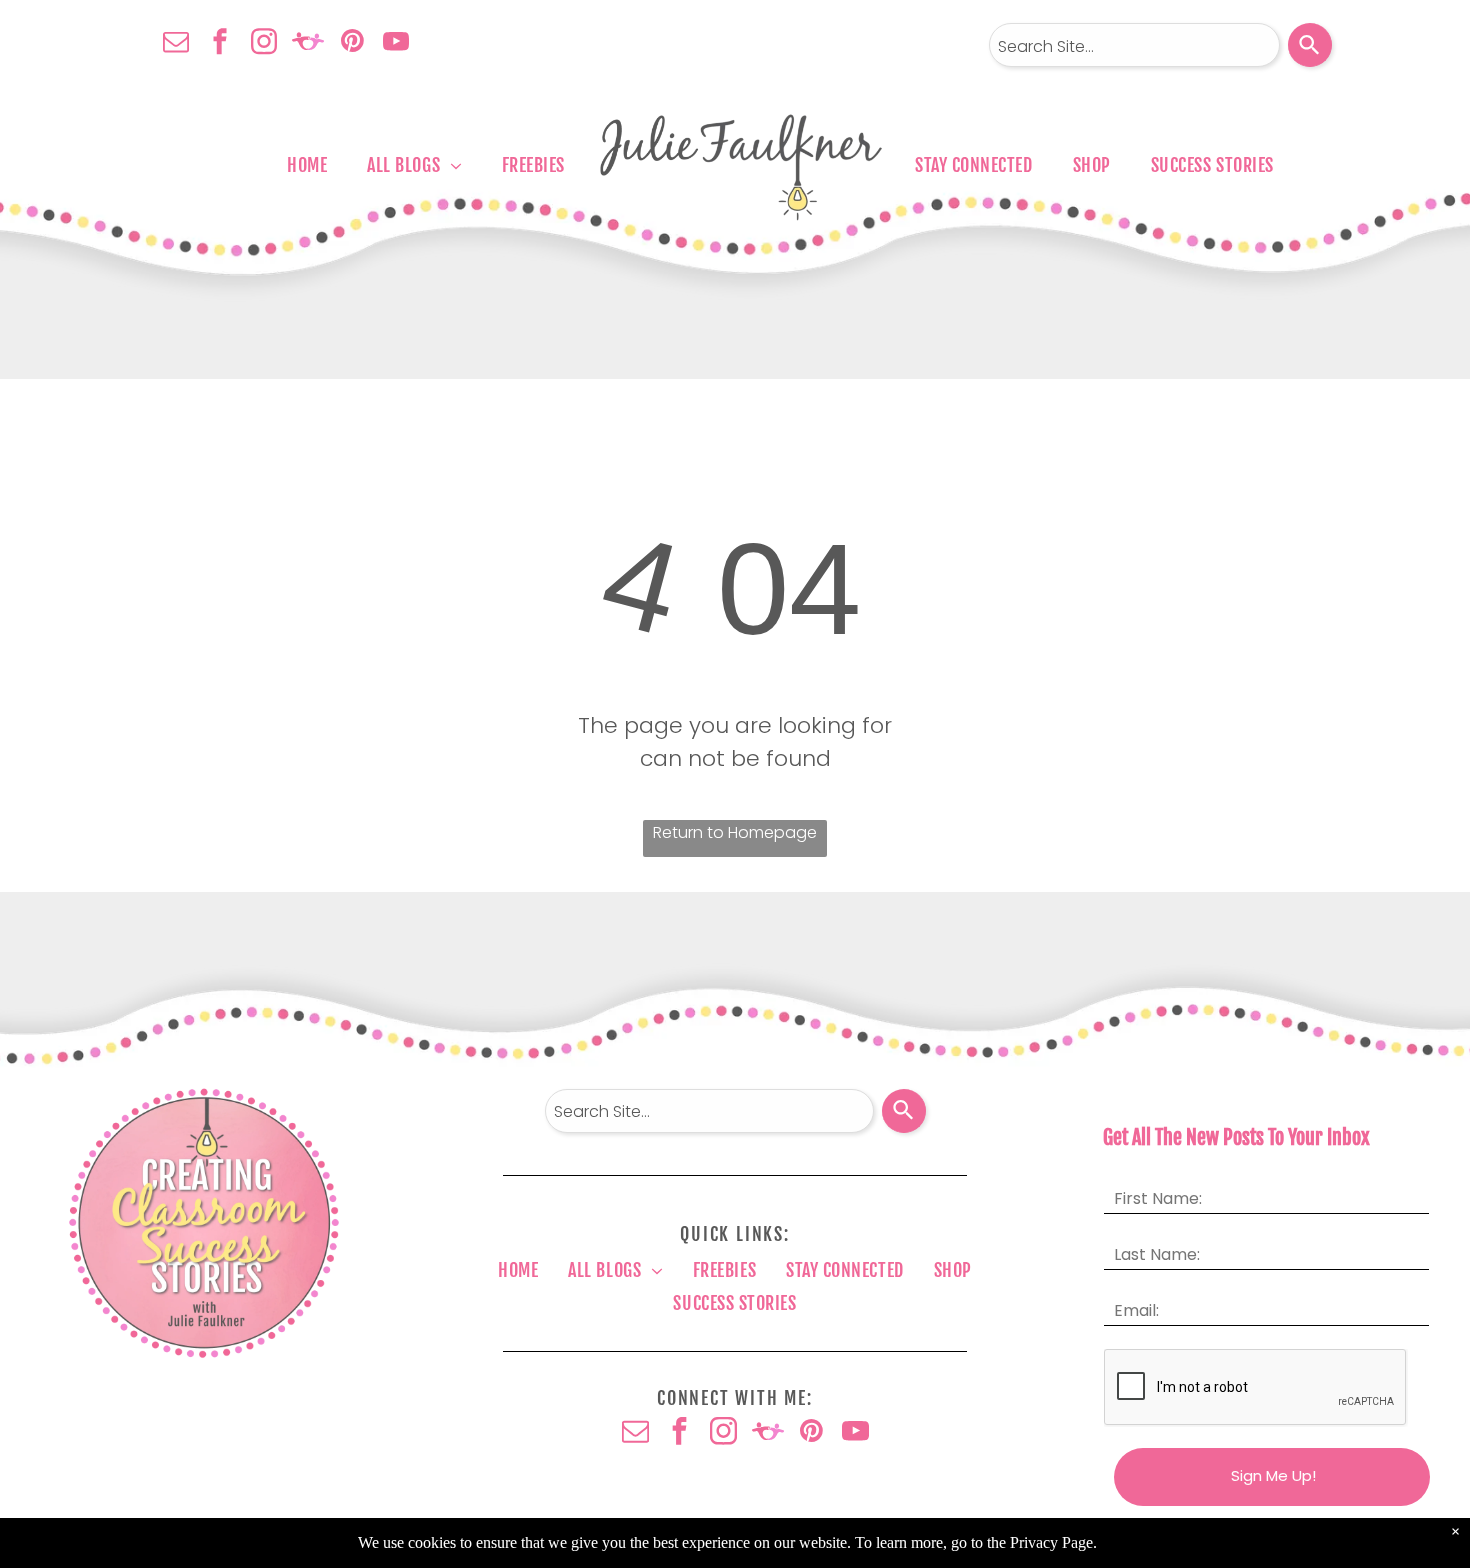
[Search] (1310, 45)
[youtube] (396, 43)
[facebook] (220, 43)
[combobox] (1134, 45)
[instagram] (264, 43)
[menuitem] (307, 165)
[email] (176, 43)
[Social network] (308, 43)
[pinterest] (352, 43)
